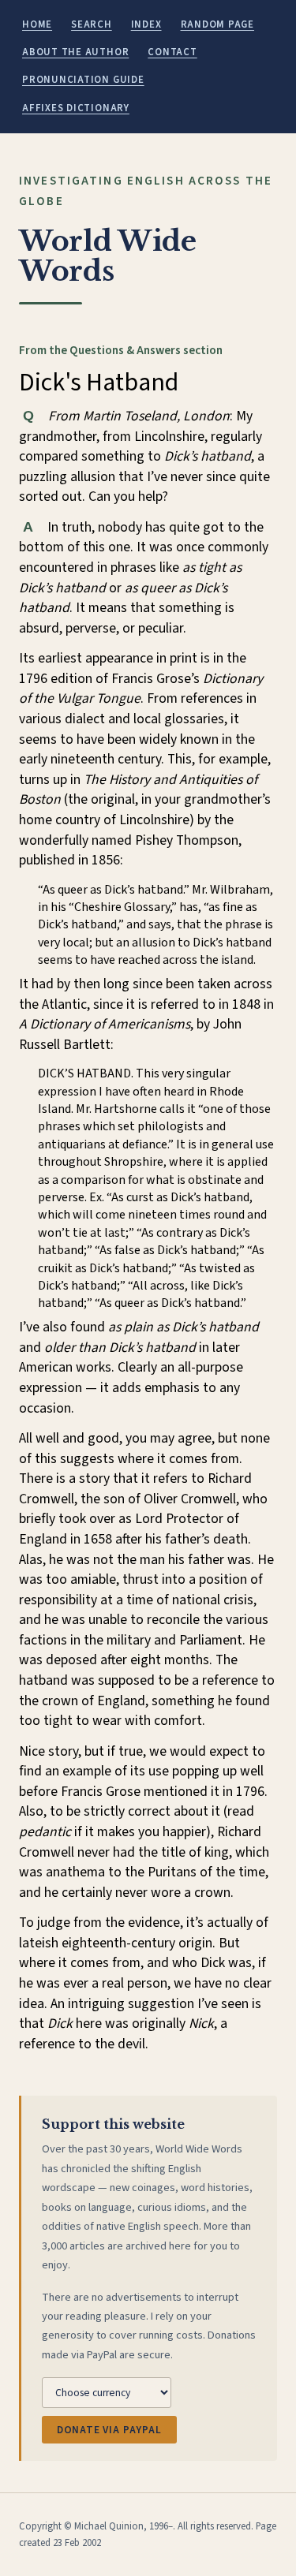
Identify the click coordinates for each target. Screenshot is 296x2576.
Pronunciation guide (83, 80)
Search (92, 24)
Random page (217, 24)
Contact (172, 52)
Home (37, 24)
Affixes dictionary (76, 108)
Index (146, 24)
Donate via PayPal (109, 2430)
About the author (75, 52)
